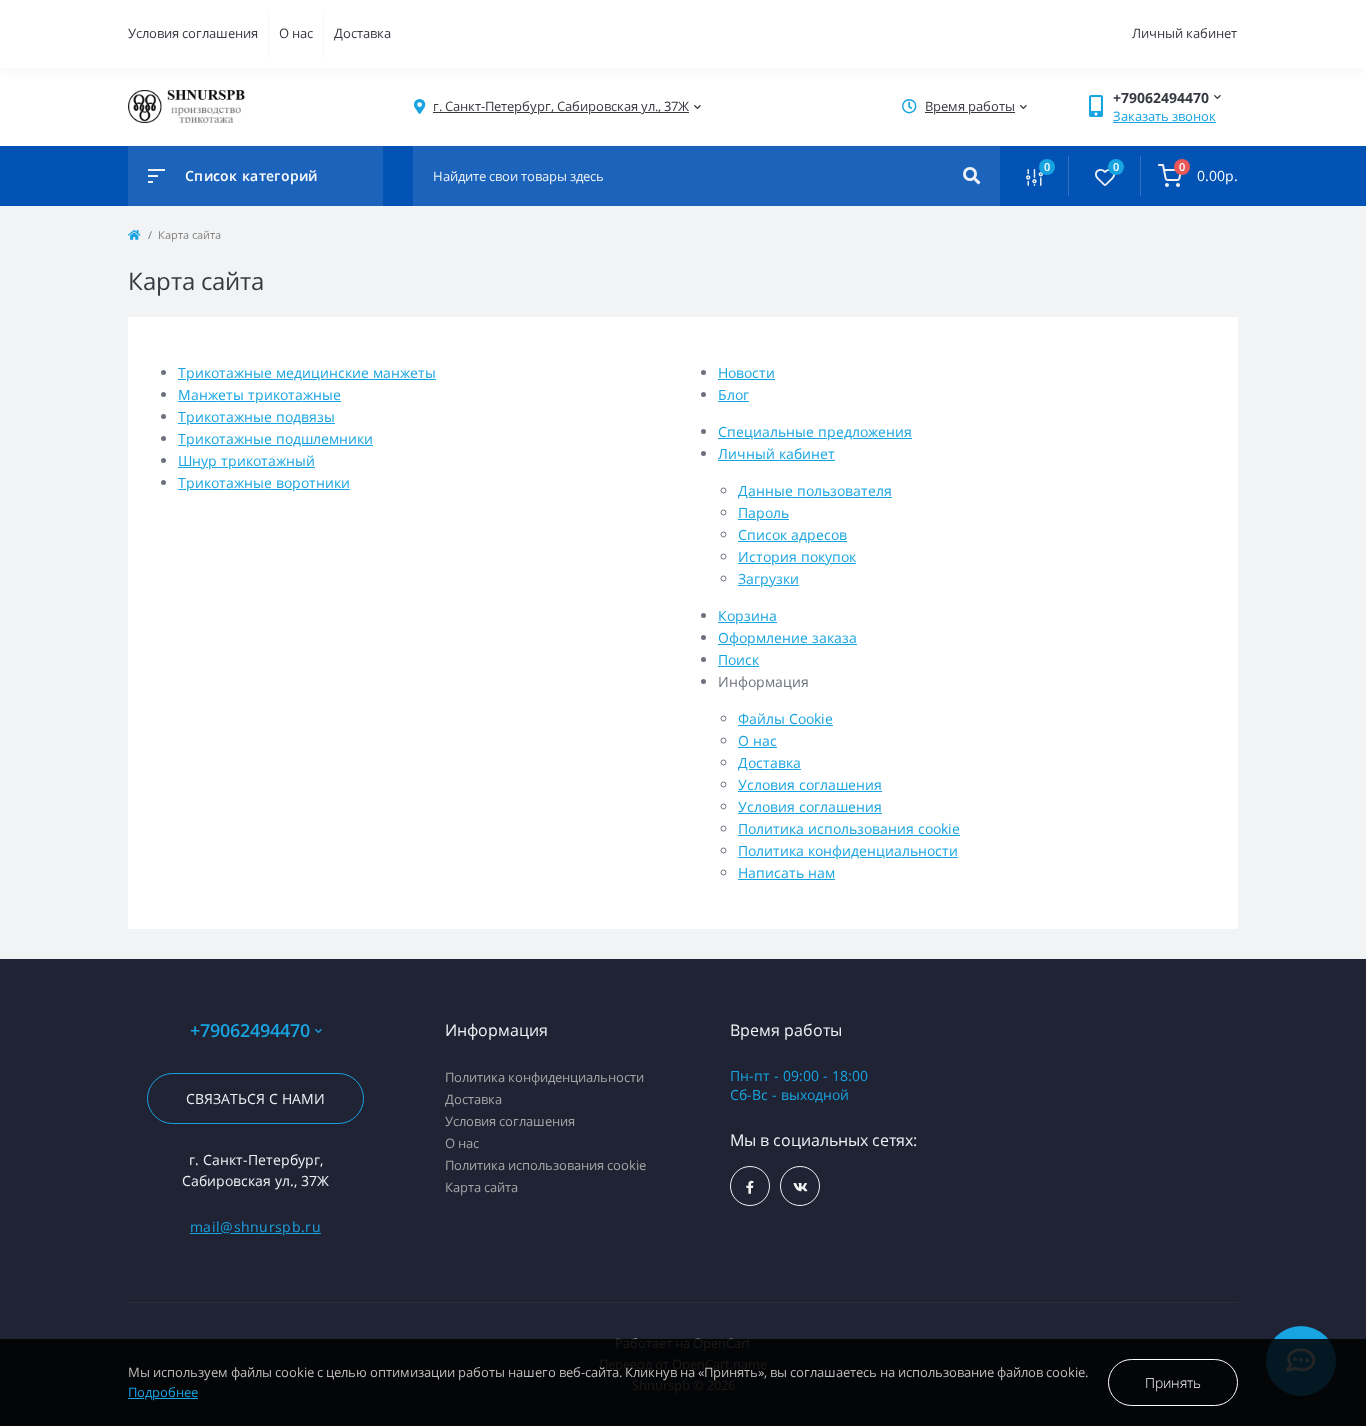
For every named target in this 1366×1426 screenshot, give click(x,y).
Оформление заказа (787, 637)
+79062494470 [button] (250, 1030)
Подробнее (163, 1392)
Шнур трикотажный (246, 460)
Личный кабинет (776, 453)
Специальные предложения (815, 431)
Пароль (763, 512)
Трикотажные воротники (264, 482)
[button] (561, 106)
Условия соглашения (193, 33)
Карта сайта (481, 1187)
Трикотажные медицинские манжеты (307, 372)
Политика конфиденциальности (848, 850)
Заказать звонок (1164, 116)
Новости (746, 372)
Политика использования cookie (849, 828)
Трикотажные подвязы (256, 416)
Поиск (738, 659)
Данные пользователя (815, 490)
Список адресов (792, 534)
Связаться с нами (255, 1098)
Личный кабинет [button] (1184, 33)
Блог (733, 394)
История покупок (797, 556)
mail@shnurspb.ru (255, 1226)
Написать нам (786, 872)
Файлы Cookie (785, 718)
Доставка (362, 33)
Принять (1173, 1382)
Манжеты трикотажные (259, 394)
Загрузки (768, 578)
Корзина (747, 615)
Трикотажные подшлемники (275, 438)
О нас (296, 33)
